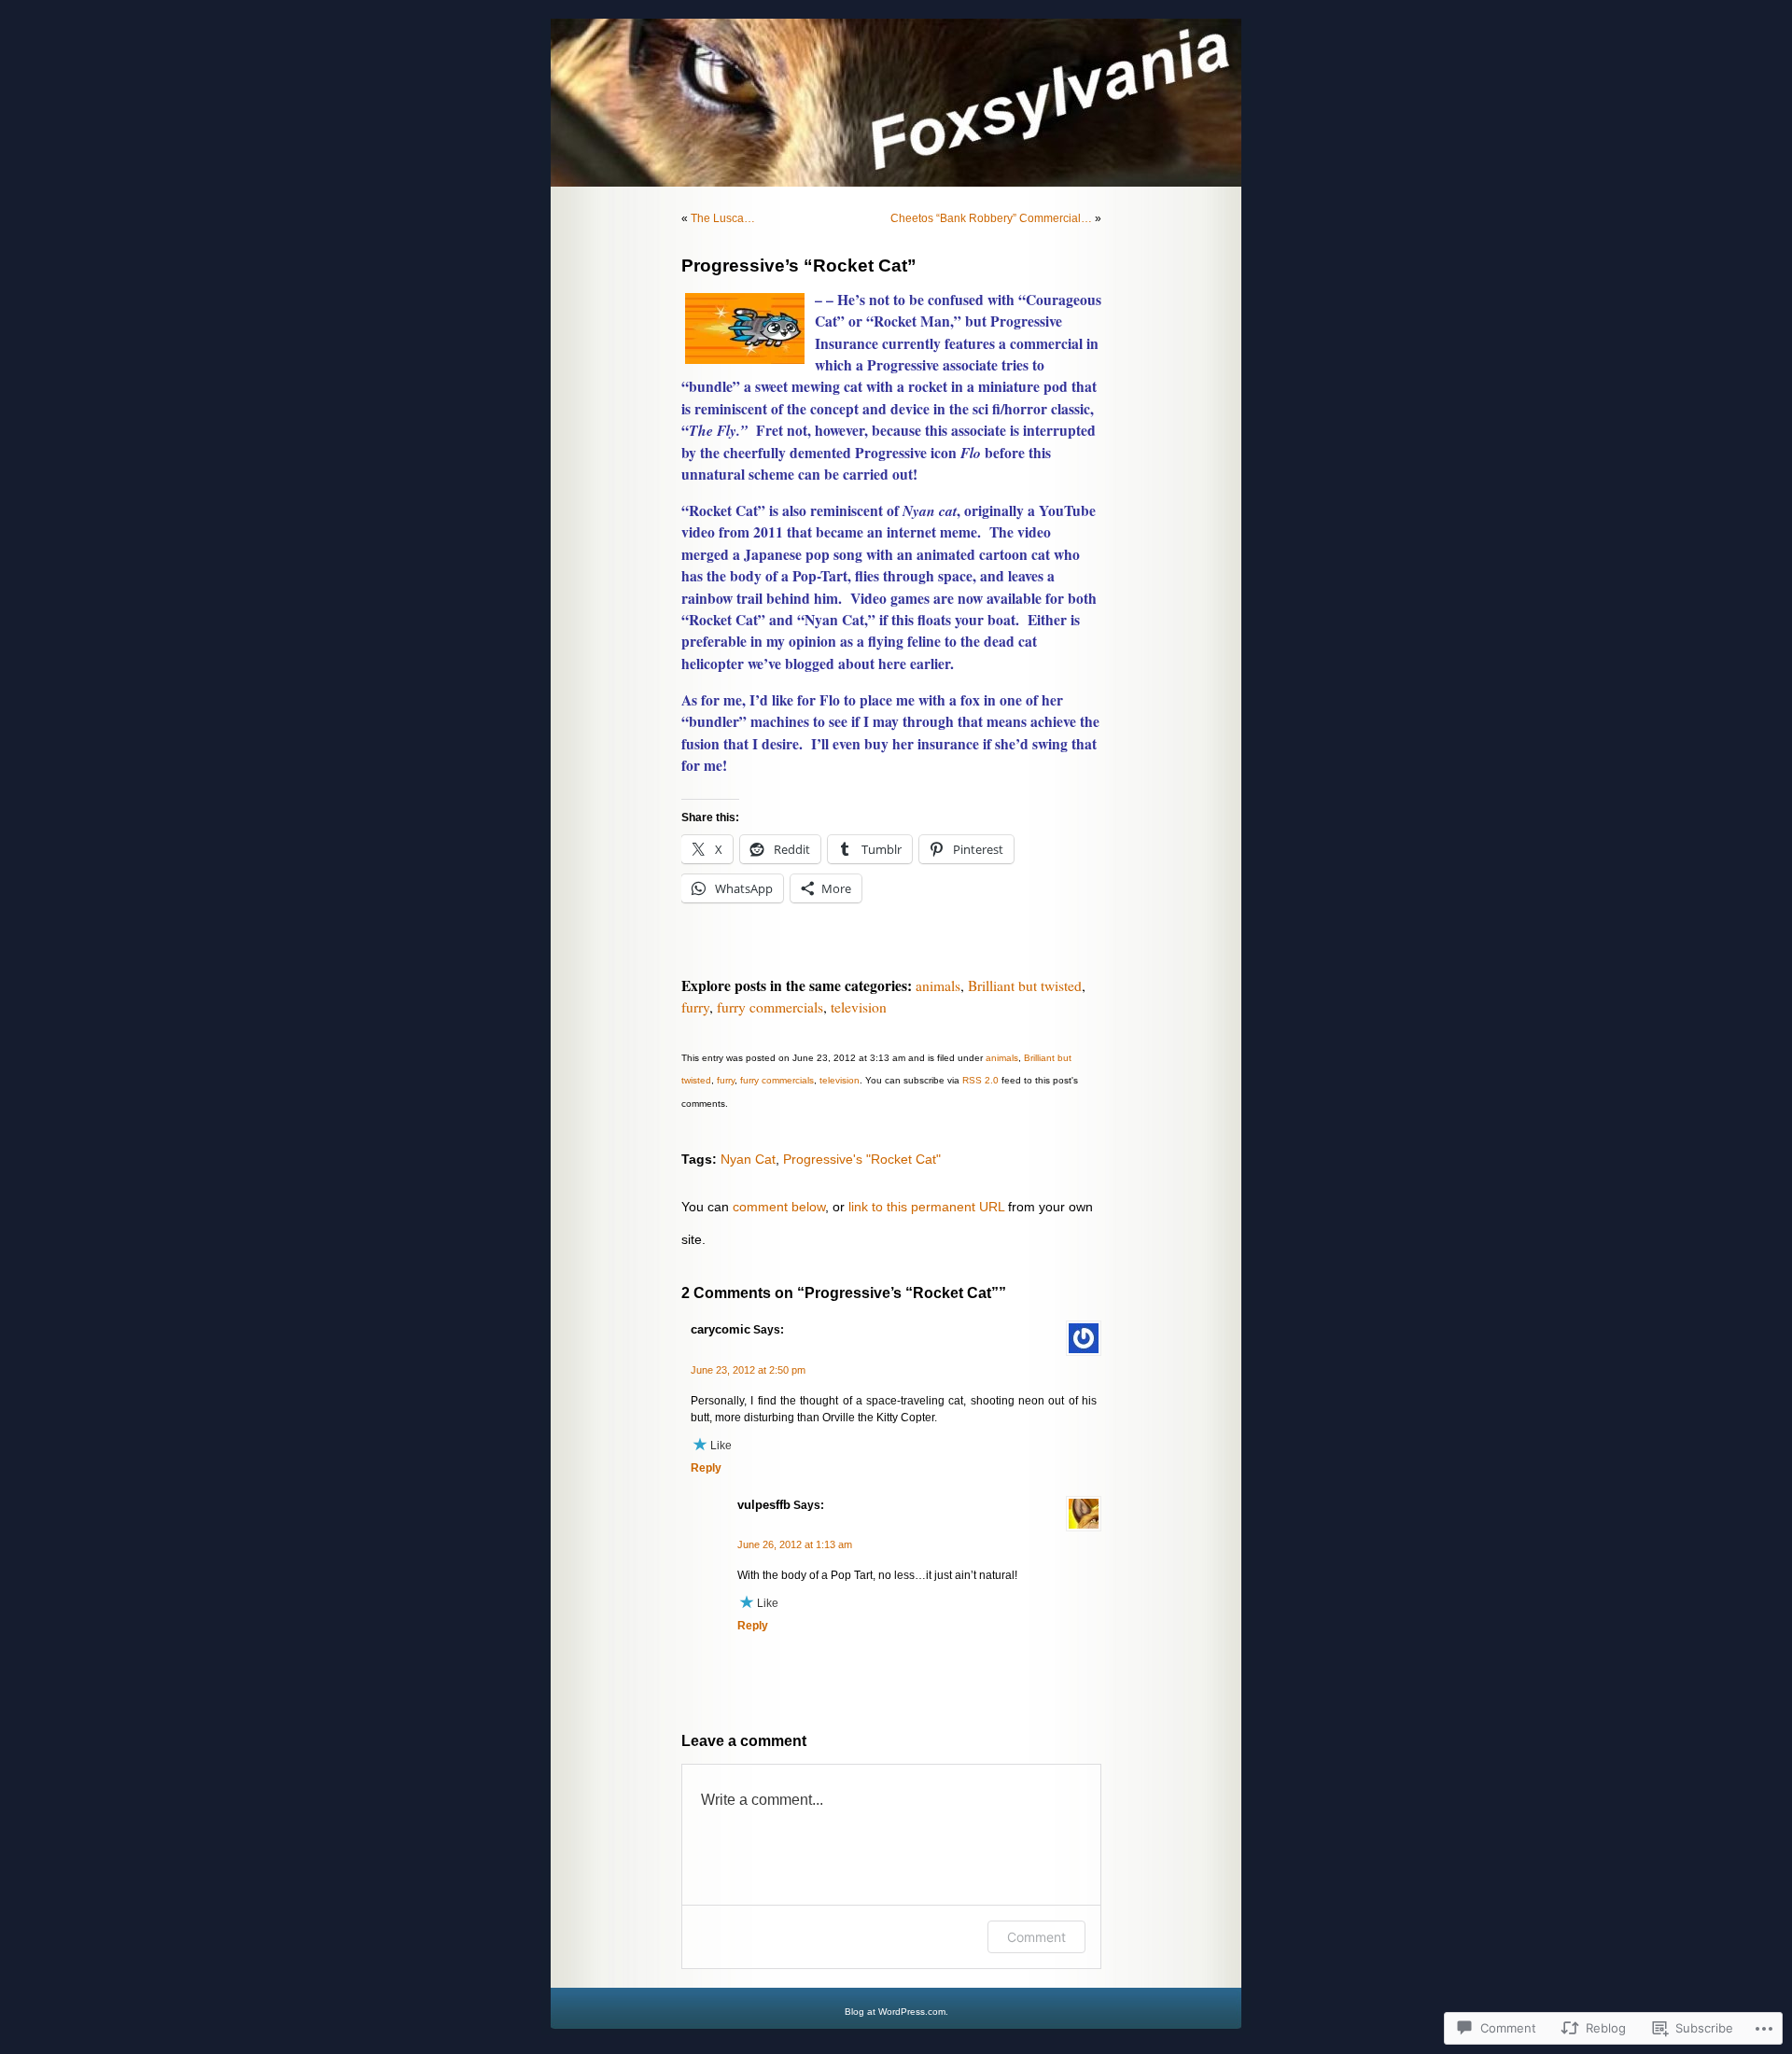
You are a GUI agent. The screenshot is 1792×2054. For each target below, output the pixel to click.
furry (695, 1007)
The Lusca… (723, 218)
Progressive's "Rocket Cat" (862, 1159)
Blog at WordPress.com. (896, 2012)
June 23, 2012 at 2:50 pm (748, 1370)
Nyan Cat (748, 1159)
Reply (706, 1468)
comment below (779, 1207)
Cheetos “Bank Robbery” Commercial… (991, 218)
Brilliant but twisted (1025, 985)
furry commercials (770, 1007)
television (859, 1007)
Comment (1036, 1937)
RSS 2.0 (980, 1080)
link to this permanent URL (926, 1207)
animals (938, 985)
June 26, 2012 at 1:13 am (795, 1544)
